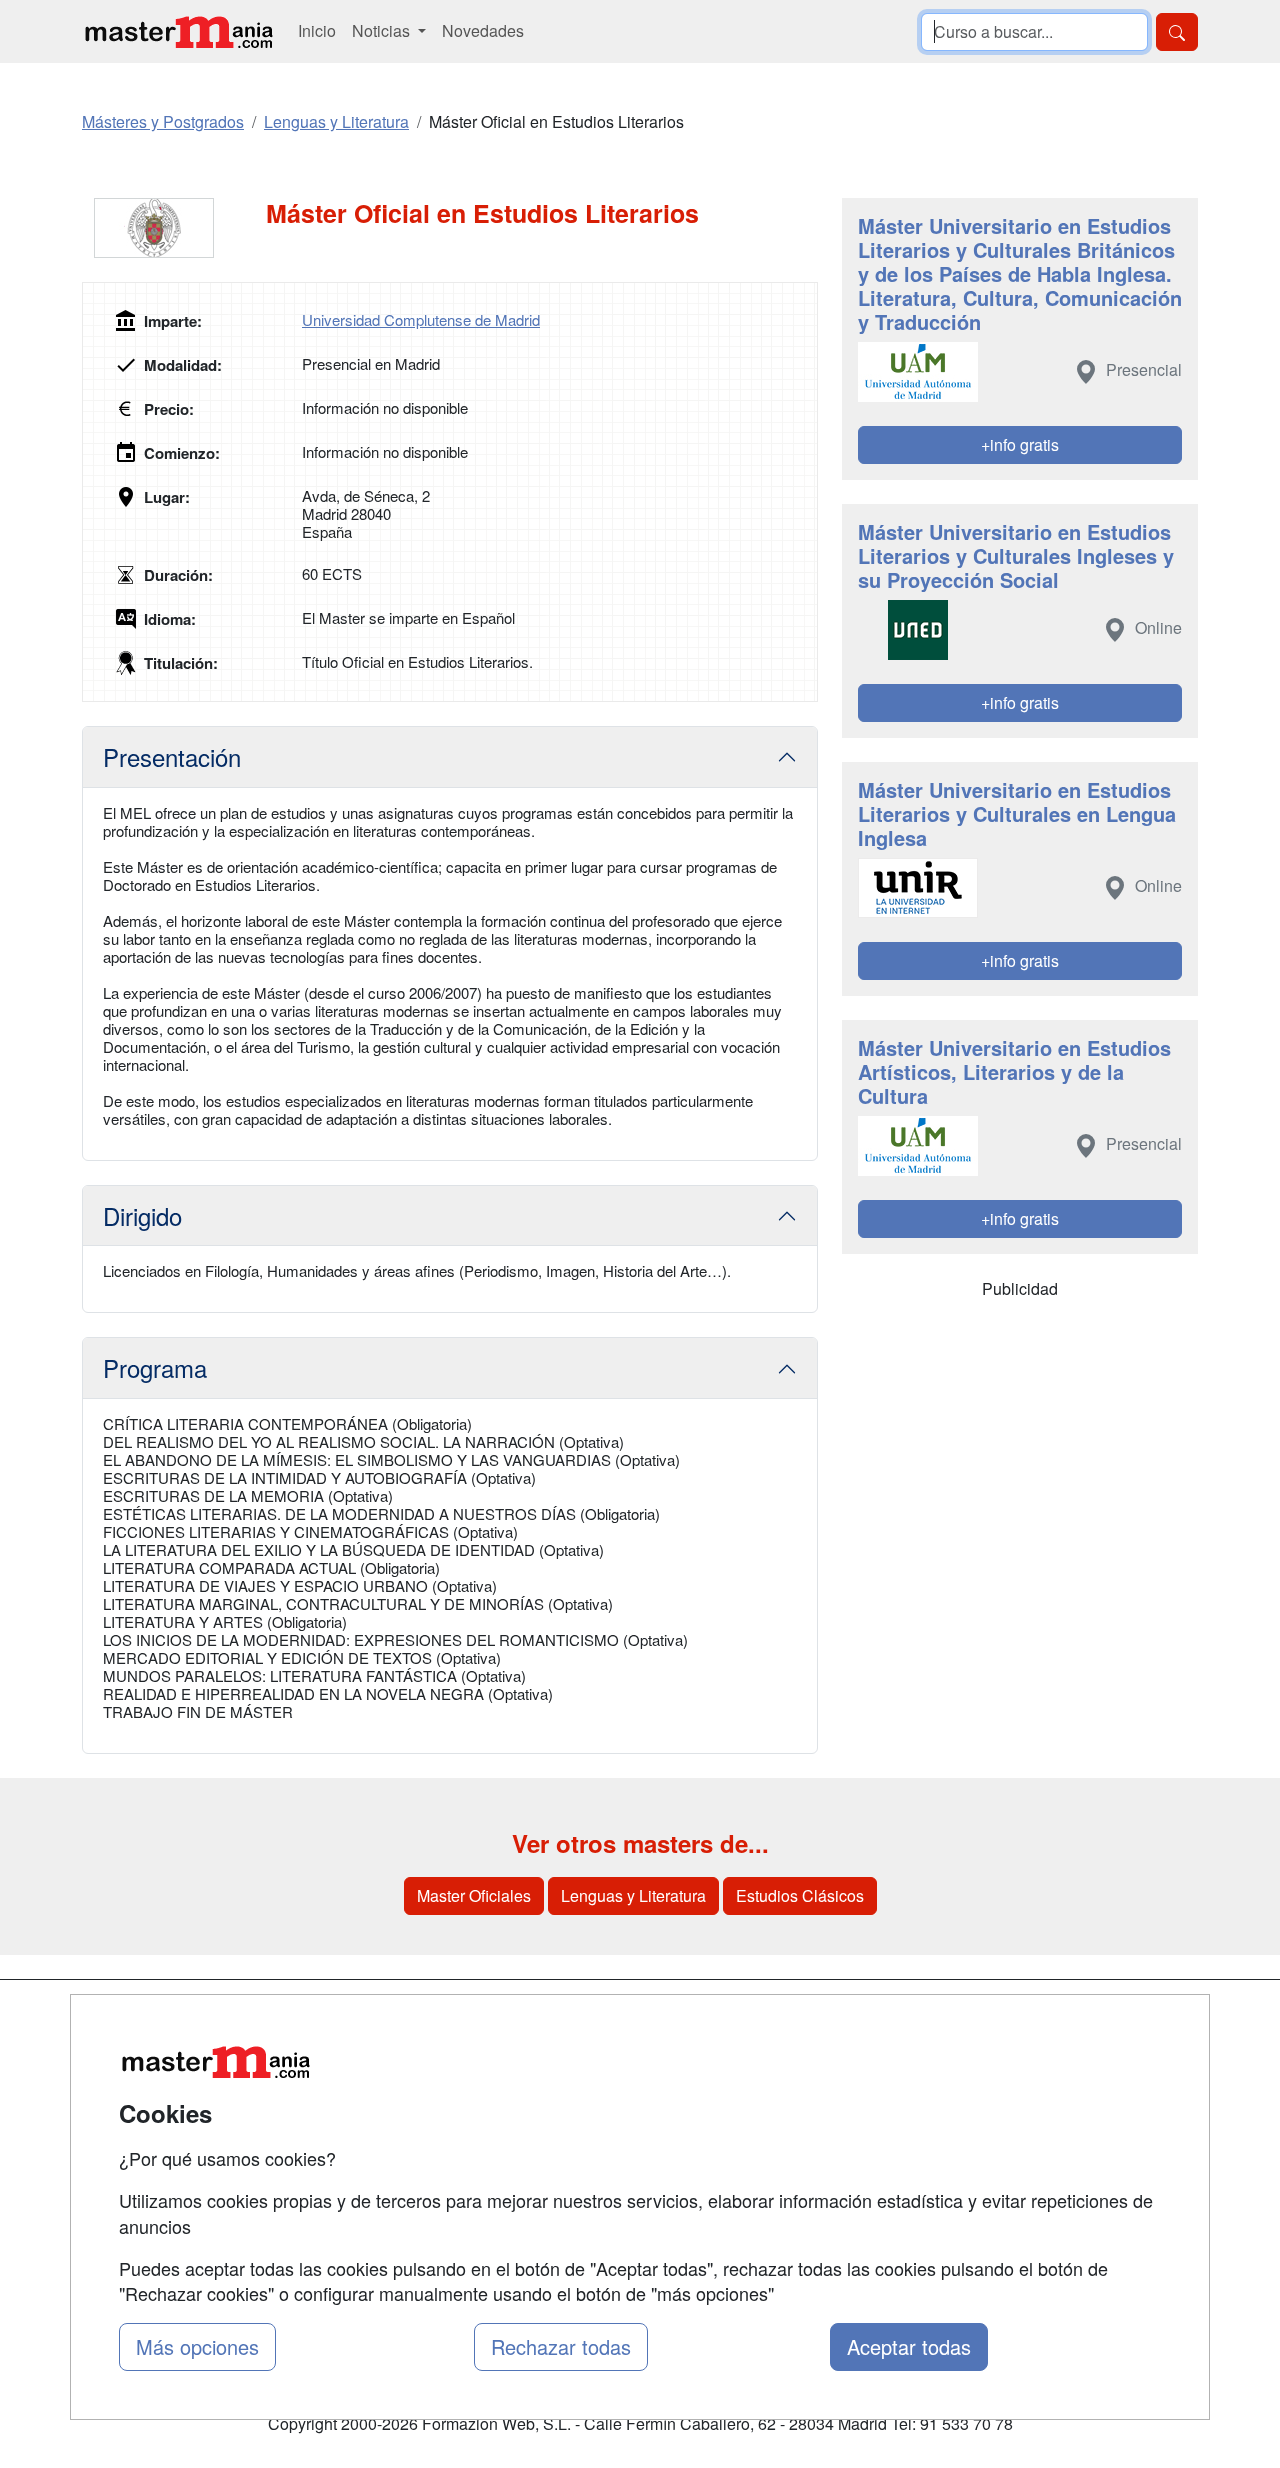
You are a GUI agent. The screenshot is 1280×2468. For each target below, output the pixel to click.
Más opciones (197, 2346)
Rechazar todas (561, 2346)
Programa (155, 1367)
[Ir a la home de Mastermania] (178, 31)
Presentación (172, 756)
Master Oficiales (474, 1895)
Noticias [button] (383, 30)
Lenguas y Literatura (633, 1895)
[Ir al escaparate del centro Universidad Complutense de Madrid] (174, 228)
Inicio (317, 30)
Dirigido (142, 1215)
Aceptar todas (909, 2346)
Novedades (483, 30)
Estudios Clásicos (800, 1895)
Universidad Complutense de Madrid (421, 319)
